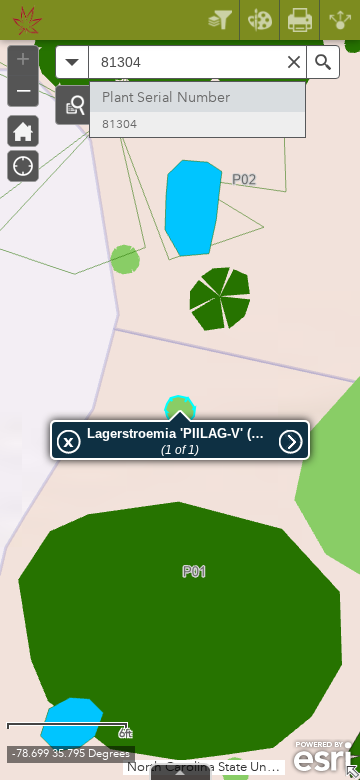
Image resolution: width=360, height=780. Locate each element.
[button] (75, 105)
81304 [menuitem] (119, 124)
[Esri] (322, 757)
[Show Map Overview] (352, 772)
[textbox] (197, 62)
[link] (21, 20)
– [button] (23, 89)
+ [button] (23, 59)
